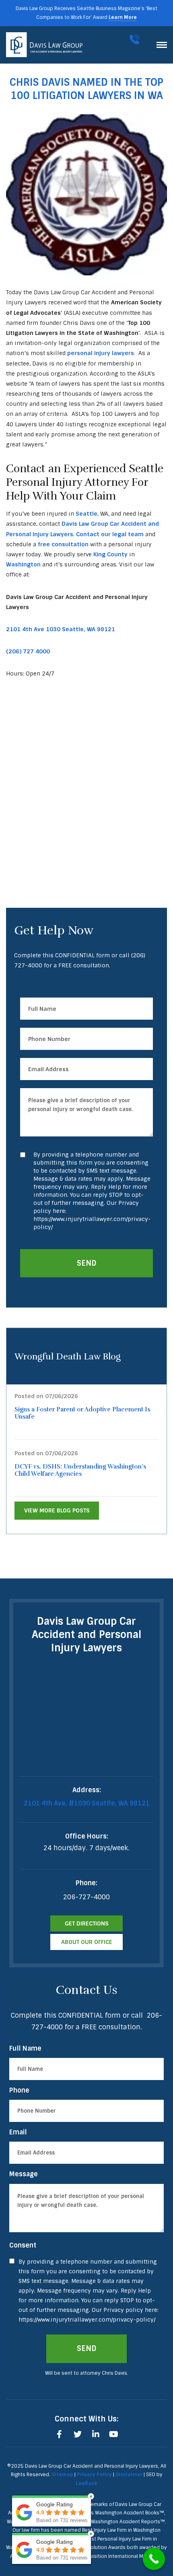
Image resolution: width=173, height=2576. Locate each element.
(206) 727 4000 (28, 651)
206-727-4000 (136, 39)
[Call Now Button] (154, 2559)
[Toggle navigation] (162, 45)
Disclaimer (129, 2475)
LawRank (86, 2483)
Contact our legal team (110, 534)
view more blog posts (57, 1510)
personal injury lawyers (101, 353)
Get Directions (87, 1923)
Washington (23, 564)
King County (110, 554)
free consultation (63, 544)
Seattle (86, 514)
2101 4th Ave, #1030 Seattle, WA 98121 (87, 1803)
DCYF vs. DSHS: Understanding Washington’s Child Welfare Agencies (80, 1470)
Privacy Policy (94, 2475)
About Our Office (87, 1942)
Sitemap (62, 2475)
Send (87, 1263)
